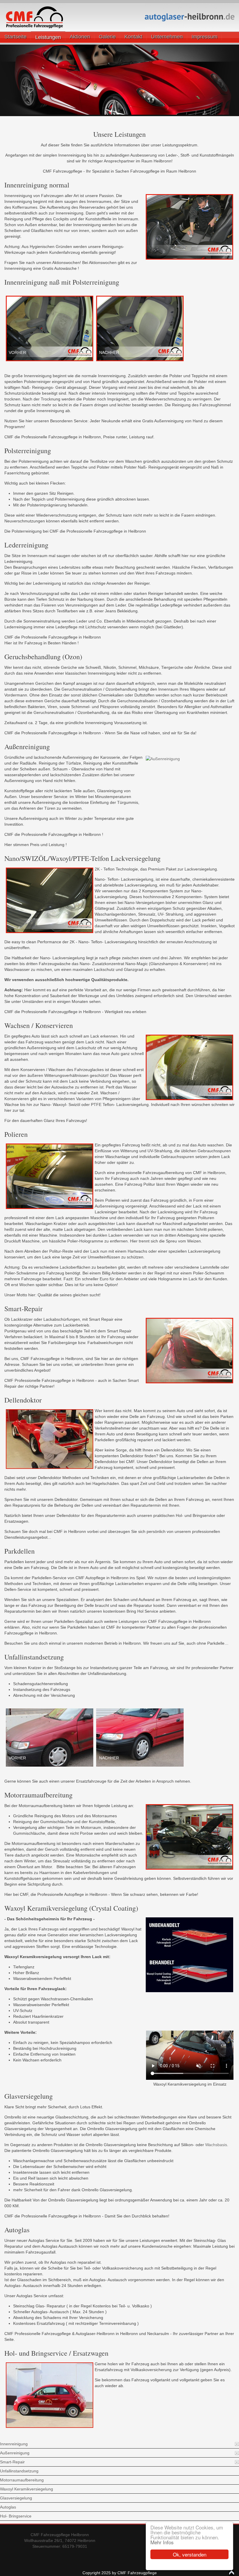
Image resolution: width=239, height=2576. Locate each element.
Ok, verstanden (190, 2554)
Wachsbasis (216, 2145)
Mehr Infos (162, 2542)
